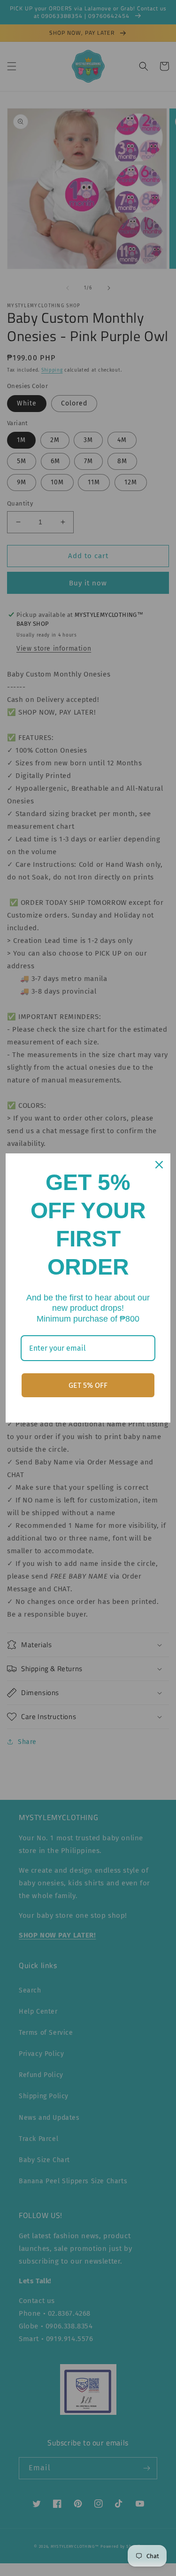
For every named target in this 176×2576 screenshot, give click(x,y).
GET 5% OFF (88, 1385)
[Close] (159, 1165)
